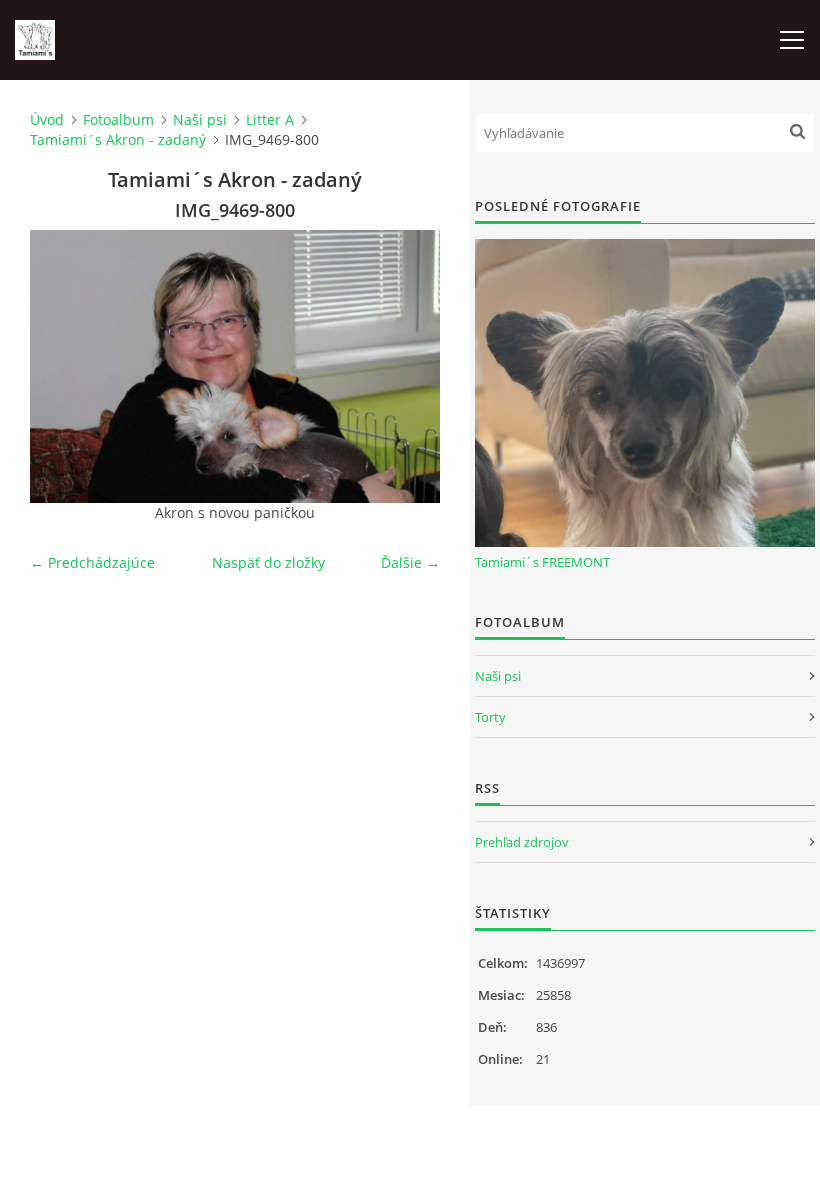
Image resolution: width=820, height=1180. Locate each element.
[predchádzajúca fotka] (62, 366)
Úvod (47, 119)
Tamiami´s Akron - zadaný (118, 139)
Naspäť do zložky (268, 562)
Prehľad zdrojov (522, 842)
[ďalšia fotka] (407, 366)
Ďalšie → (410, 562)
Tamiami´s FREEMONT (542, 562)
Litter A (270, 119)
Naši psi (200, 119)
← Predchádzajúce (92, 562)
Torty (490, 717)
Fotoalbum (118, 119)
